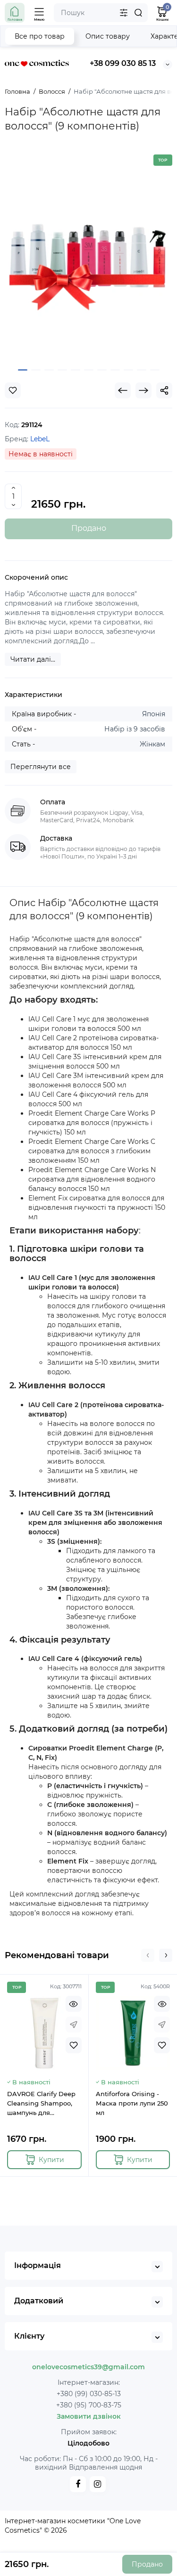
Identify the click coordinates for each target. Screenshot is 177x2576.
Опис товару (108, 36)
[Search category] (124, 13)
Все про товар (40, 36)
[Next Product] (143, 390)
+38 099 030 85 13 (123, 63)
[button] (148, 1955)
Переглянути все (41, 767)
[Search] (138, 13)
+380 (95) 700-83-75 (89, 2405)
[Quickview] (74, 2004)
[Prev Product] (123, 390)
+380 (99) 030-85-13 (89, 2394)
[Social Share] (164, 390)
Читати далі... (33, 659)
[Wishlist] (13, 390)
